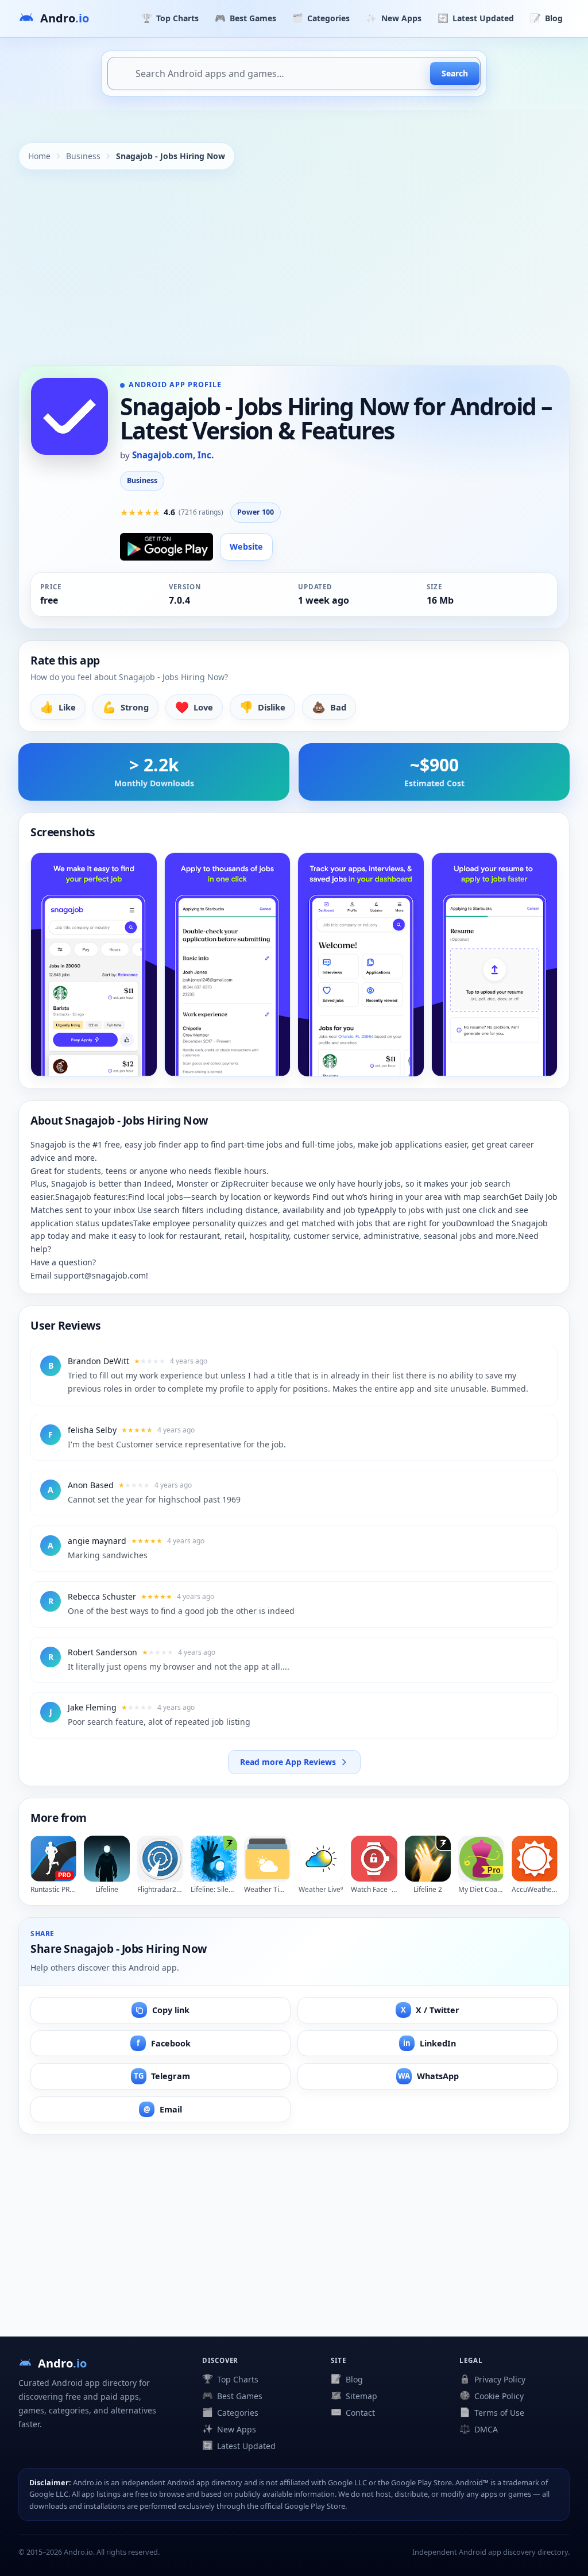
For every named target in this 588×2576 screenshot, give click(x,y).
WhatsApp (428, 2076)
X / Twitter (430, 2010)
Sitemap (354, 2396)
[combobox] (294, 74)
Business (83, 156)
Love (194, 707)
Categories (321, 18)
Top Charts (170, 18)
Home (39, 156)
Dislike (262, 707)
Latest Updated (476, 18)
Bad (329, 707)
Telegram (162, 2076)
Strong (125, 707)
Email (163, 2109)
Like (58, 707)
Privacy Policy (492, 2379)
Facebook (164, 2043)
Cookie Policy (492, 2396)
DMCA (479, 2429)
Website (246, 547)
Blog (546, 18)
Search (455, 73)
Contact (353, 2412)
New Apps (393, 18)
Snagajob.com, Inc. (173, 455)
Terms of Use (492, 2412)
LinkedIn (430, 2043)
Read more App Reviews (288, 1762)
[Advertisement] (294, 268)
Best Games (245, 18)
